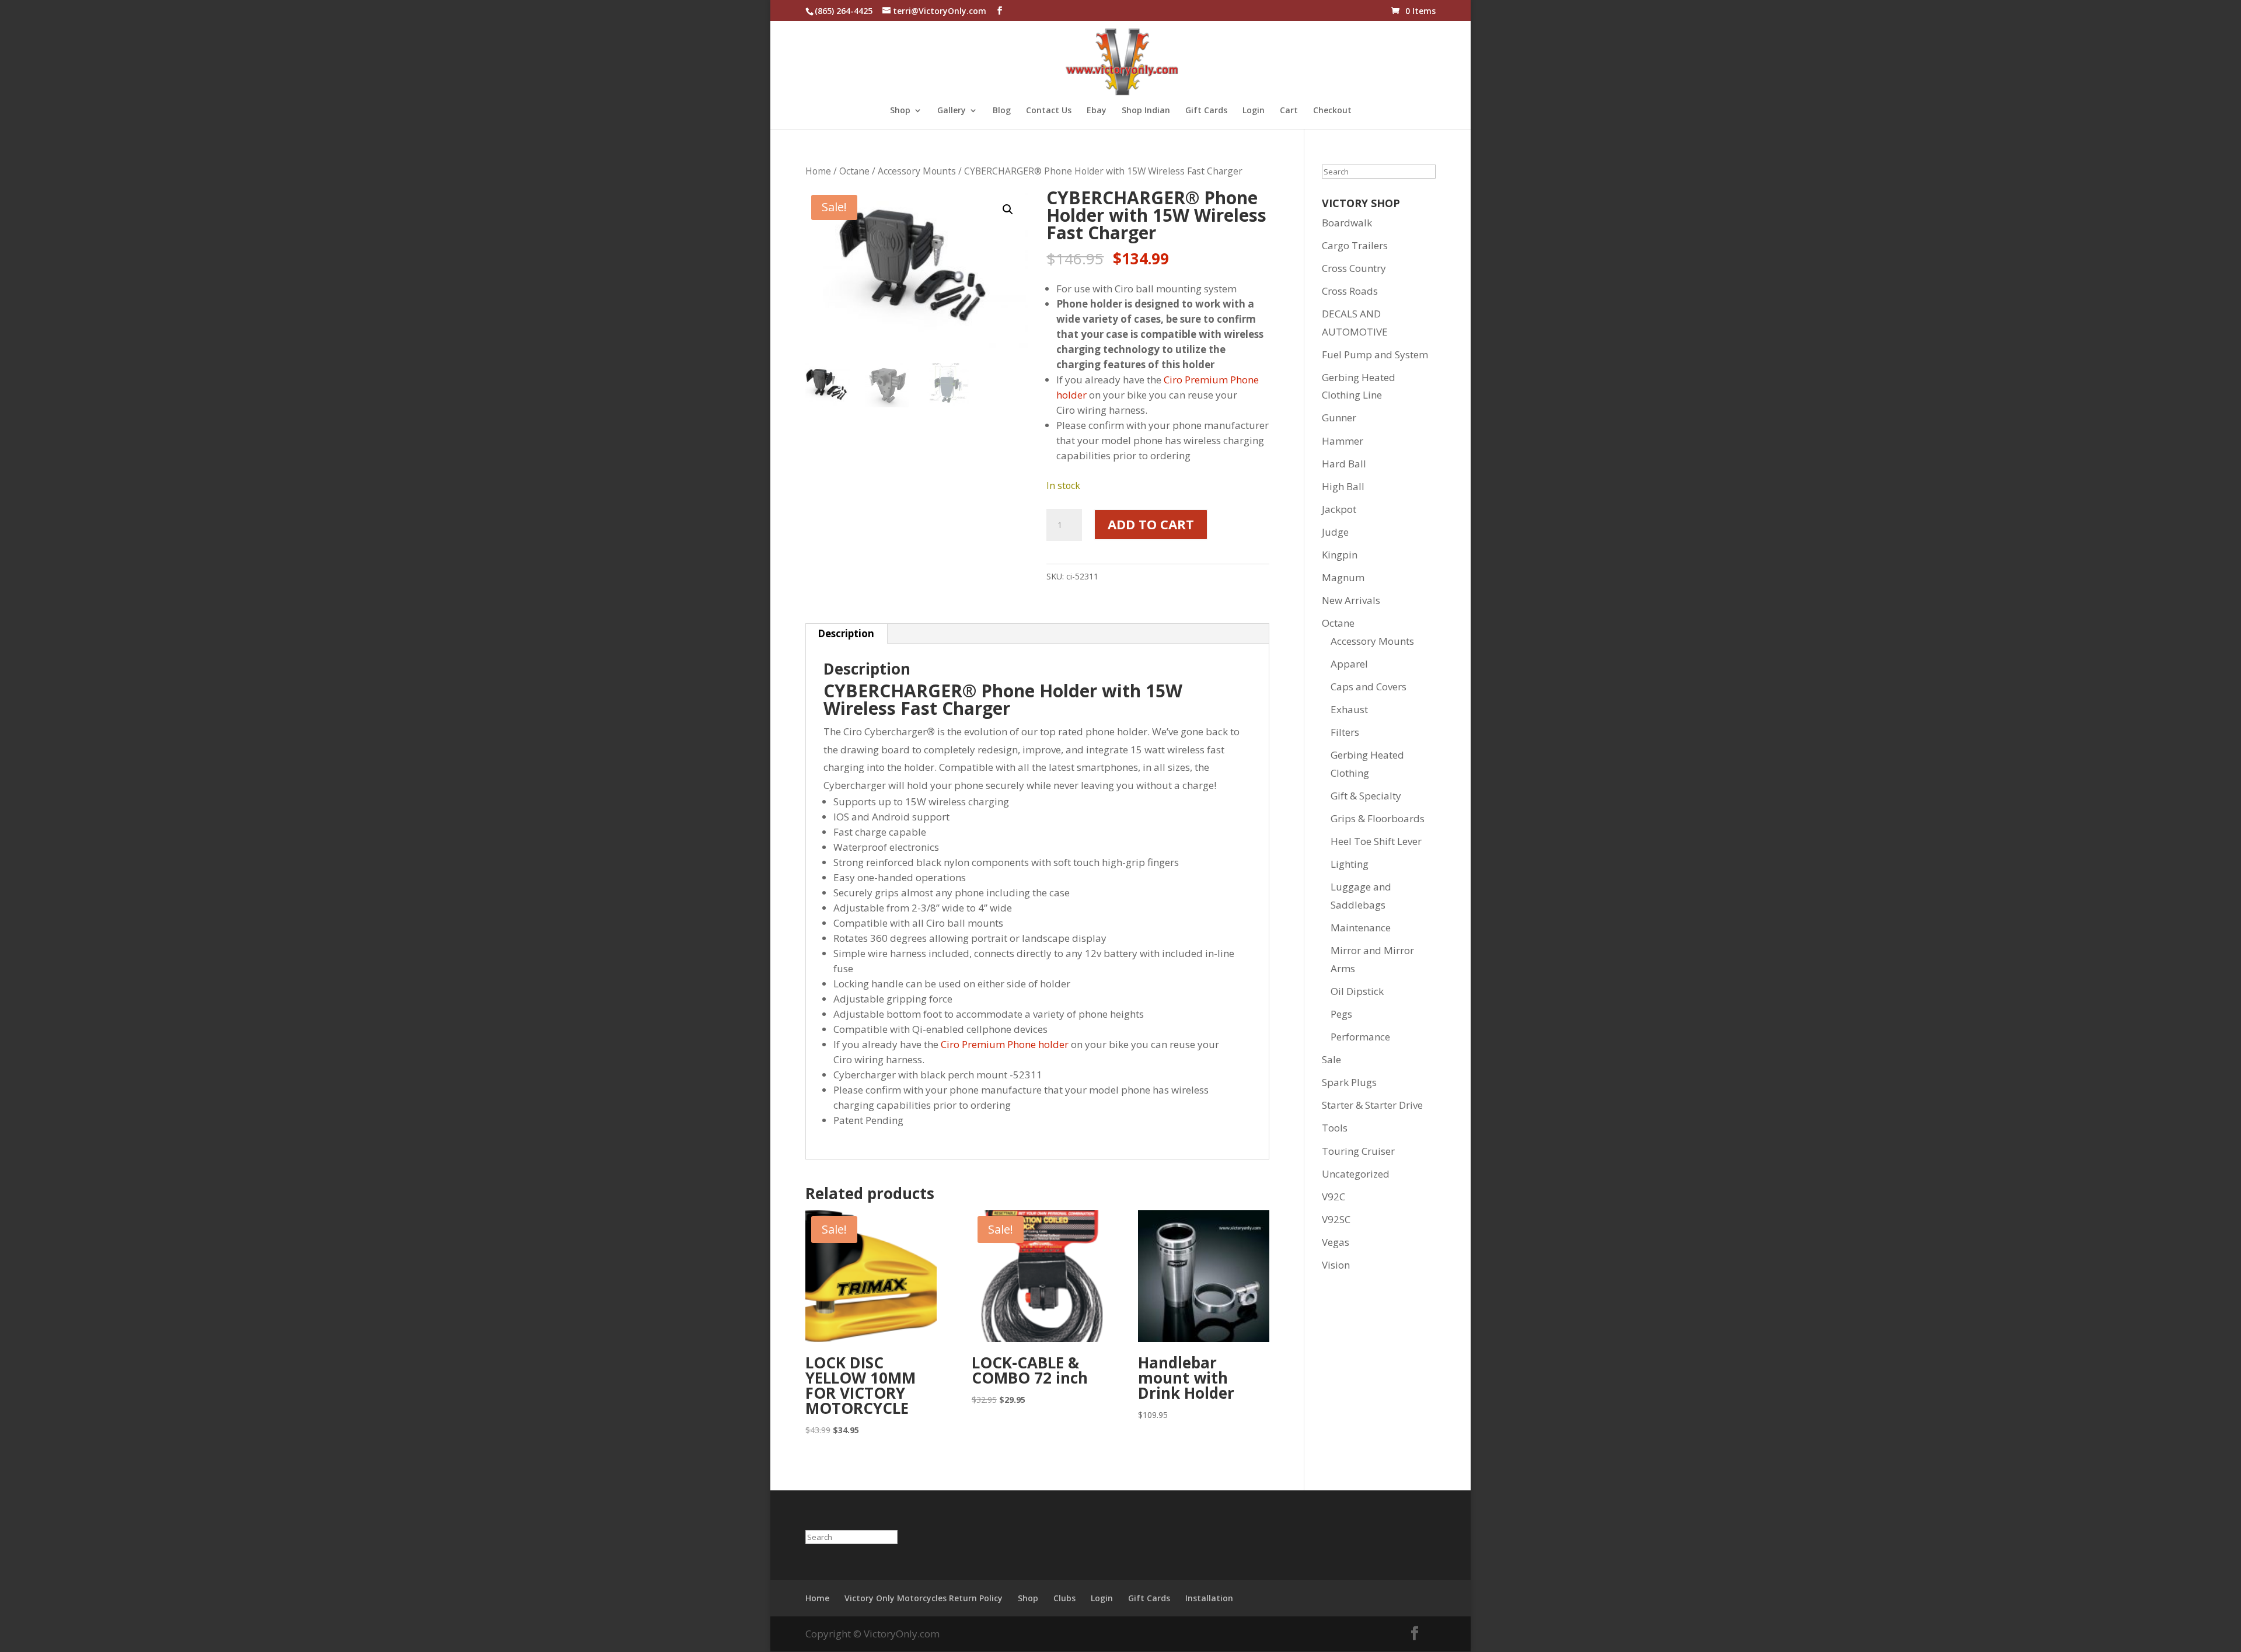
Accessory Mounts (917, 171)
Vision (1336, 1265)
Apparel (1349, 664)
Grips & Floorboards (1378, 818)
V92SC (1336, 1219)
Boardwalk (1347, 223)
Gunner (1339, 418)
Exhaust (1349, 709)
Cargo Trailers (1355, 245)
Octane (854, 171)
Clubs (1064, 1598)
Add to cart (1151, 524)
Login (1254, 111)
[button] (1008, 209)
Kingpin (1340, 555)
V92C (1334, 1197)
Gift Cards (1206, 111)
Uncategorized (1356, 1174)
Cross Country (1354, 268)
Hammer (1343, 441)
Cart (1289, 111)
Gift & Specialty (1366, 796)
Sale (1331, 1059)
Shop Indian (1146, 111)
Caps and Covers (1369, 687)
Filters (1345, 732)
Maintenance (1361, 928)
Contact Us (1049, 111)
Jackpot (1339, 509)
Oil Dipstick (1357, 991)
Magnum (1343, 577)
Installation (1209, 1598)
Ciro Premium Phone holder (1005, 1044)
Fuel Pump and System (1375, 355)
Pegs (1341, 1014)
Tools (1335, 1128)
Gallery (952, 111)
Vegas (1336, 1242)
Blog (1002, 111)
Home (818, 171)
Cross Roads (1350, 291)
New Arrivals (1351, 600)
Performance (1360, 1037)
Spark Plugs (1349, 1082)
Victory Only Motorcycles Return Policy (924, 1598)
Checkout (1332, 111)
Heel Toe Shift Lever (1376, 841)
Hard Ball (1344, 464)
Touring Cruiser (1358, 1151)
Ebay (1097, 111)
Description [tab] (846, 633)
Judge (1335, 532)
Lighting (1350, 864)
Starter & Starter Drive (1372, 1105)
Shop (900, 111)
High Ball (1343, 486)
